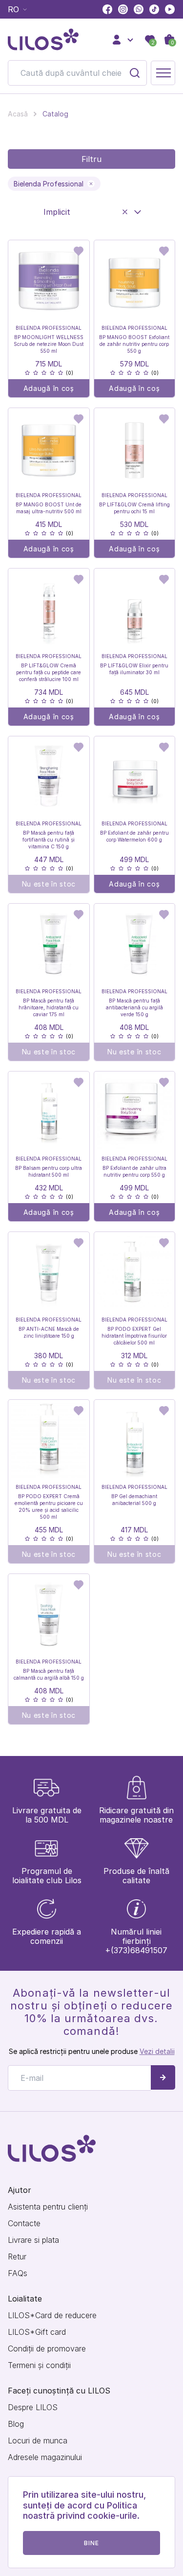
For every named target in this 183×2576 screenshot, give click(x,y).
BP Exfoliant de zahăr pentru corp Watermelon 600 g (134, 836)
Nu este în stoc (49, 884)
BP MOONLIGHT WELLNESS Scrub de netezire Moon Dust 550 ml (49, 344)
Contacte (24, 2223)
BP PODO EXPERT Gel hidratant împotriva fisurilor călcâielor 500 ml (134, 1336)
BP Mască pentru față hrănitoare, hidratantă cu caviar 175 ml (49, 1007)
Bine (92, 2543)
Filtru (91, 159)
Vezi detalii (157, 2051)
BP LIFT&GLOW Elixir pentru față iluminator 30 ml (134, 669)
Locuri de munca (38, 2441)
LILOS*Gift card (37, 2332)
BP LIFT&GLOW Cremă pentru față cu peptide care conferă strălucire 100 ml (49, 672)
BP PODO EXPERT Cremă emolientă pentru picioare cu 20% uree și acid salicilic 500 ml (49, 1506)
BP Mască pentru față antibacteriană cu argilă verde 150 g (134, 1007)
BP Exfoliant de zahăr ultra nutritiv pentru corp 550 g (134, 1171)
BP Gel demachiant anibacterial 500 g (134, 1500)
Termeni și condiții (39, 2365)
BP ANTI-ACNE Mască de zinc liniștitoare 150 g (49, 1332)
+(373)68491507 (136, 1950)
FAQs (18, 2273)
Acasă (18, 114)
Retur (17, 2257)
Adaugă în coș (49, 388)
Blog (16, 2424)
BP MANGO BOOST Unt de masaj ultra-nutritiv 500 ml (49, 508)
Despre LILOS (33, 2407)
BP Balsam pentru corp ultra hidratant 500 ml (49, 1171)
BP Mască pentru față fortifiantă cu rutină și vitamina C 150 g (49, 840)
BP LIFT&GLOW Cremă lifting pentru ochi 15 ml (134, 508)
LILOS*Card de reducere (52, 2315)
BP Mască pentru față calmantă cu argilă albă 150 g (49, 1674)
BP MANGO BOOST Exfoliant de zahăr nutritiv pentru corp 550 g (134, 344)
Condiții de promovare (47, 2349)
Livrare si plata (33, 2240)
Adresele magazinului (45, 2457)
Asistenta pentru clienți (48, 2207)
